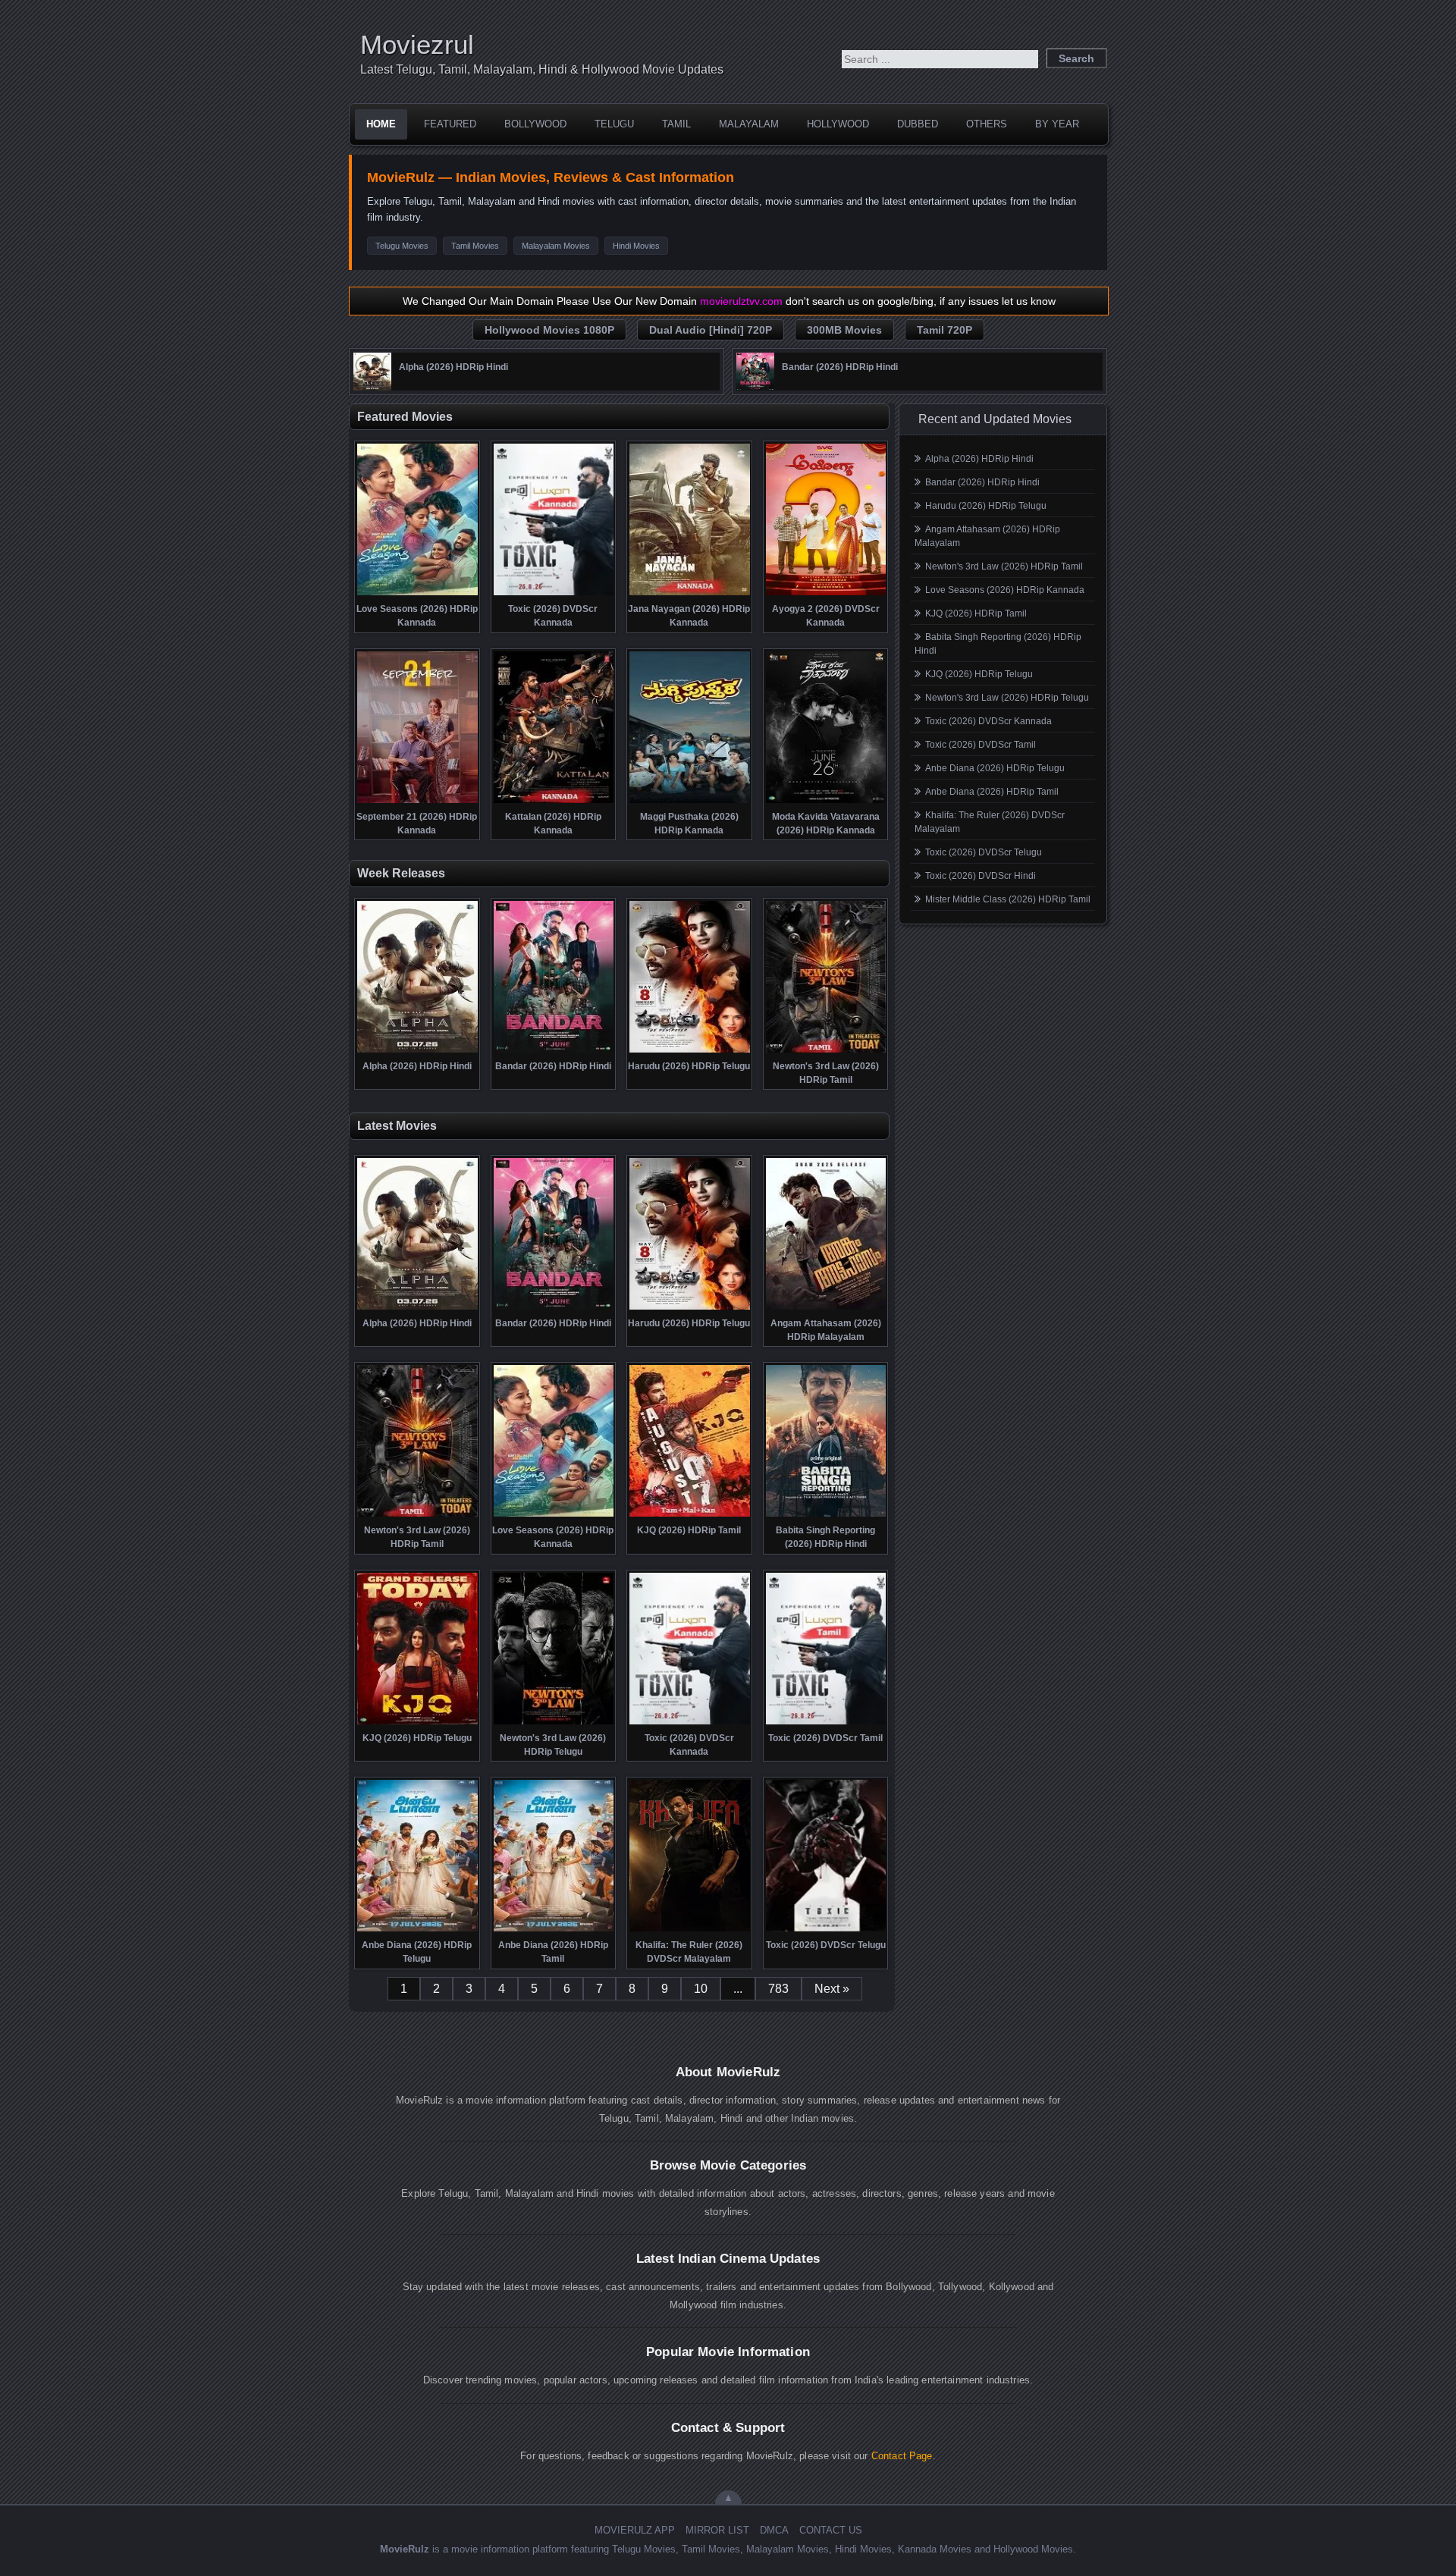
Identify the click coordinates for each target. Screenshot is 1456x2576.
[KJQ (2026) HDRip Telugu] (417, 1723)
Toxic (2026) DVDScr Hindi (981, 876)
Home (381, 124)
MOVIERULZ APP (635, 2530)
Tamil (676, 124)
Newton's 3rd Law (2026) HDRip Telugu (1007, 698)
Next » (832, 1989)
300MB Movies (844, 330)
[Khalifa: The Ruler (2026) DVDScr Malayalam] (690, 1930)
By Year (1057, 124)
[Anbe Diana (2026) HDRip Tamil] (554, 1930)
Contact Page (902, 2456)
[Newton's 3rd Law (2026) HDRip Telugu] (554, 1723)
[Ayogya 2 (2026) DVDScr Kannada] (826, 594)
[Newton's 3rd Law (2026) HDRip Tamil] (826, 1051)
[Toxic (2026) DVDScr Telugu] (826, 1930)
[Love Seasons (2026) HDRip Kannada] (417, 594)
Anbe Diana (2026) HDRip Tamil (992, 792)
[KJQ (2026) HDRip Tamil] (690, 1515)
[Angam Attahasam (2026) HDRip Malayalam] (826, 1308)
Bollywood (535, 124)
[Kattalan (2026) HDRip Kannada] (554, 802)
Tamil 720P (945, 330)
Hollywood (838, 124)
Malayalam (749, 124)
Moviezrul (417, 44)
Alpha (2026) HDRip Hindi (979, 459)
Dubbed (918, 124)
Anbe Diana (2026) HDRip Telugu (995, 768)
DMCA (774, 2530)
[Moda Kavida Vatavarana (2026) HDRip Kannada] (826, 802)
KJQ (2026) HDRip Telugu (979, 674)
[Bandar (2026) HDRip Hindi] (755, 387)
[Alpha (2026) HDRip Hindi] (372, 387)
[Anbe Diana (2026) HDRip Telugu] (417, 1930)
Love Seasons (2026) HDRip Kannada (1005, 590)
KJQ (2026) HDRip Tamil (976, 613)
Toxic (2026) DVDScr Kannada (988, 721)
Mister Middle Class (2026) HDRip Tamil (1008, 899)
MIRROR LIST (717, 2530)
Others (987, 124)
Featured (450, 124)
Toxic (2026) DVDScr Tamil (981, 745)
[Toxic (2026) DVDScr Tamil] (826, 1723)
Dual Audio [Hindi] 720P (711, 330)
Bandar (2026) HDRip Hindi (982, 482)
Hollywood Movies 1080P (549, 330)
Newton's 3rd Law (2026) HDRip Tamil (1004, 566)
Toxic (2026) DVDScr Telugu (984, 852)
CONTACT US (831, 2530)
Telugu (614, 124)
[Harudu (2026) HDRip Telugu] (690, 1051)
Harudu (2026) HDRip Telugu (986, 506)
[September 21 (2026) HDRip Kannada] (417, 802)
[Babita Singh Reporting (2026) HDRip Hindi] (826, 1515)
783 (778, 1989)
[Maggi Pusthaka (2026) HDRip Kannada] (690, 802)
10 (701, 1989)
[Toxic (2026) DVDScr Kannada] (554, 594)
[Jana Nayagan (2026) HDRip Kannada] (690, 594)
